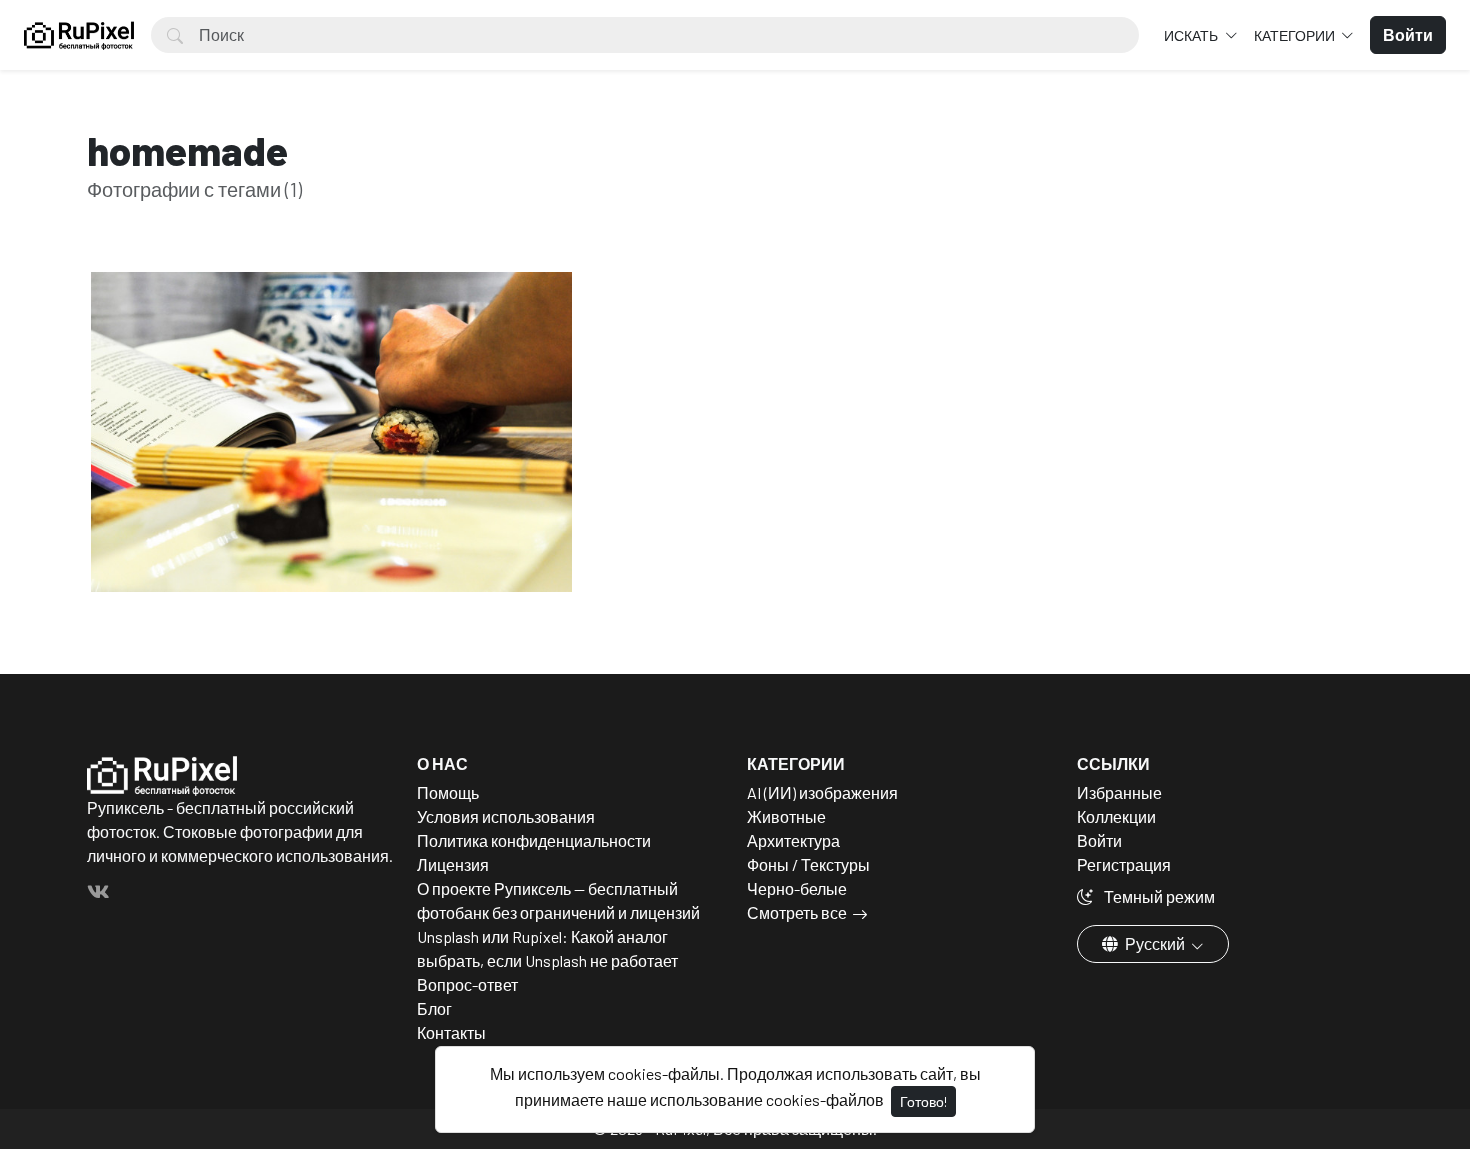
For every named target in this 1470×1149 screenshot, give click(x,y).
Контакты (451, 1032)
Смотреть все (797, 912)
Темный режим (1158, 896)
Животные (786, 816)
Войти (1099, 840)
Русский (1155, 943)
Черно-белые (797, 888)
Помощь (448, 792)
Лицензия (453, 864)
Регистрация (1124, 864)
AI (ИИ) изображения (822, 792)
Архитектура (793, 840)
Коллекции (1116, 816)
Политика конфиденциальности (534, 840)
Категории (1296, 35)
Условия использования (506, 816)
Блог (434, 1008)
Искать (1192, 35)
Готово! (923, 1101)
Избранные (1119, 792)
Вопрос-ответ (467, 984)
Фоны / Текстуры (808, 864)
